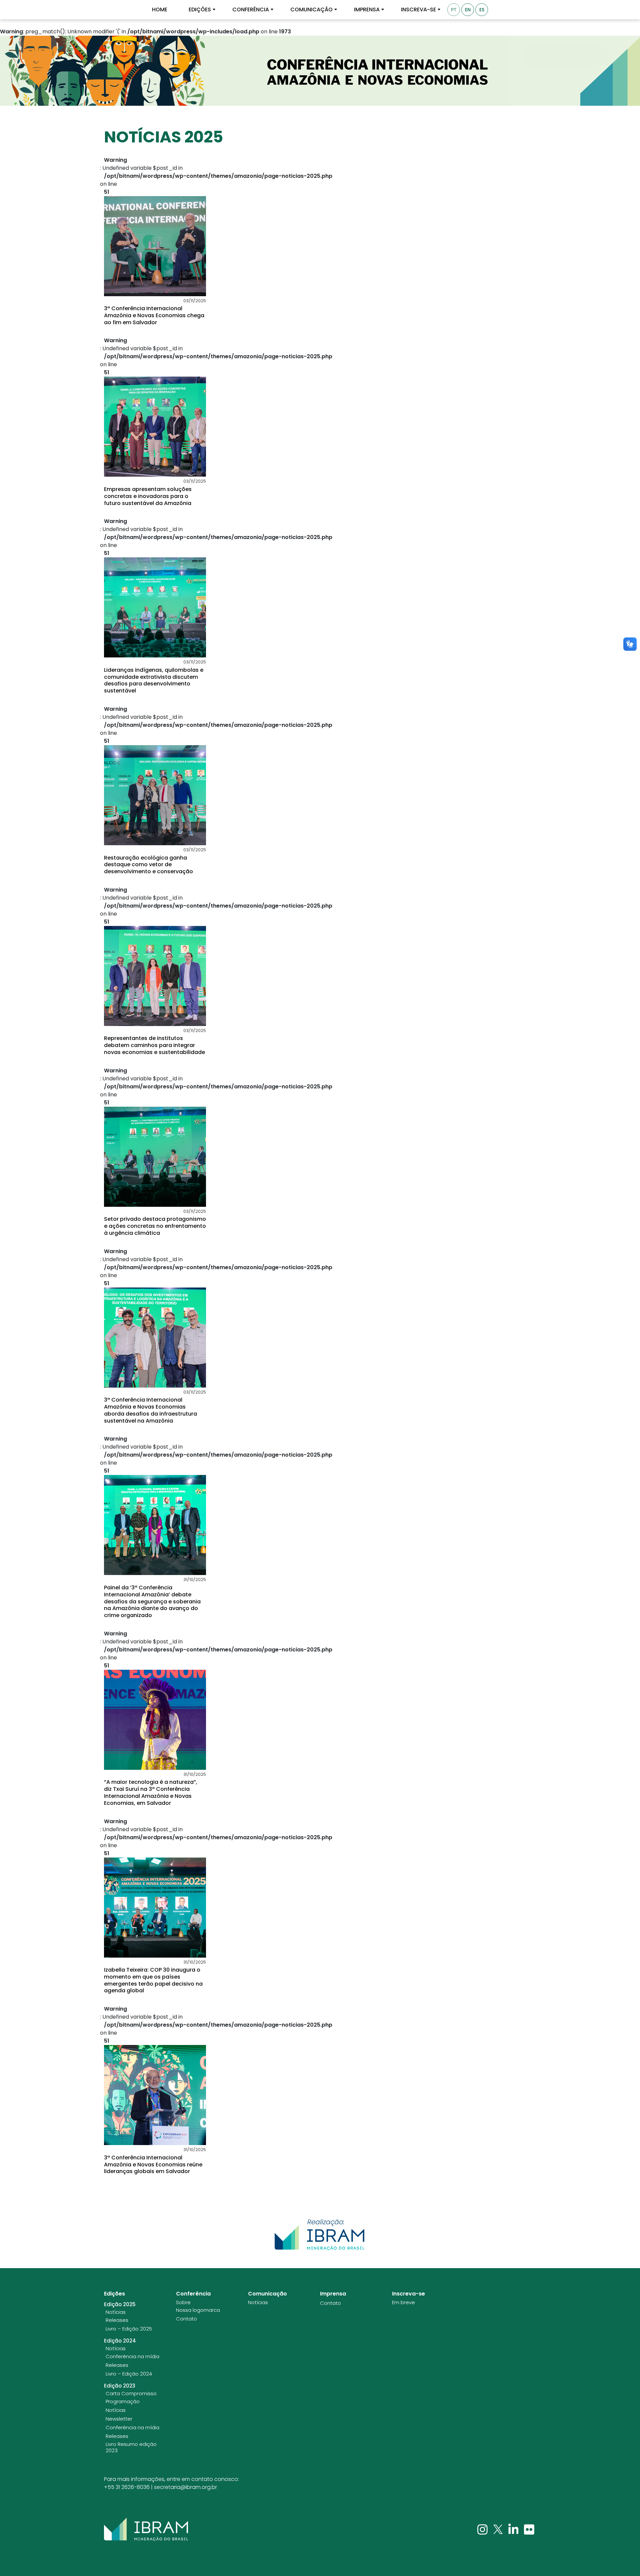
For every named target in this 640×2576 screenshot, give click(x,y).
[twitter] (499, 2529)
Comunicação (311, 10)
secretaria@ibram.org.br (185, 2487)
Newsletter (119, 2419)
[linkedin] (514, 2529)
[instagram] (483, 2529)
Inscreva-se (418, 10)
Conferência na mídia (132, 2357)
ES (482, 10)
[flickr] (529, 2529)
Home (160, 10)
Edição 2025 (120, 2304)
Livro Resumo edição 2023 (131, 2447)
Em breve (403, 2302)
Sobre (183, 2302)
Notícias (116, 2312)
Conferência (251, 10)
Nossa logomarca (198, 2310)
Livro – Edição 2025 (129, 2329)
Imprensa (367, 10)
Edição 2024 (120, 2341)
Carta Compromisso (131, 2394)
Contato (186, 2319)
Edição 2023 (120, 2386)
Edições (200, 10)
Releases (117, 2320)
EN (468, 10)
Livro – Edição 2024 (129, 2374)
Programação (123, 2402)
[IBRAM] (146, 2529)
